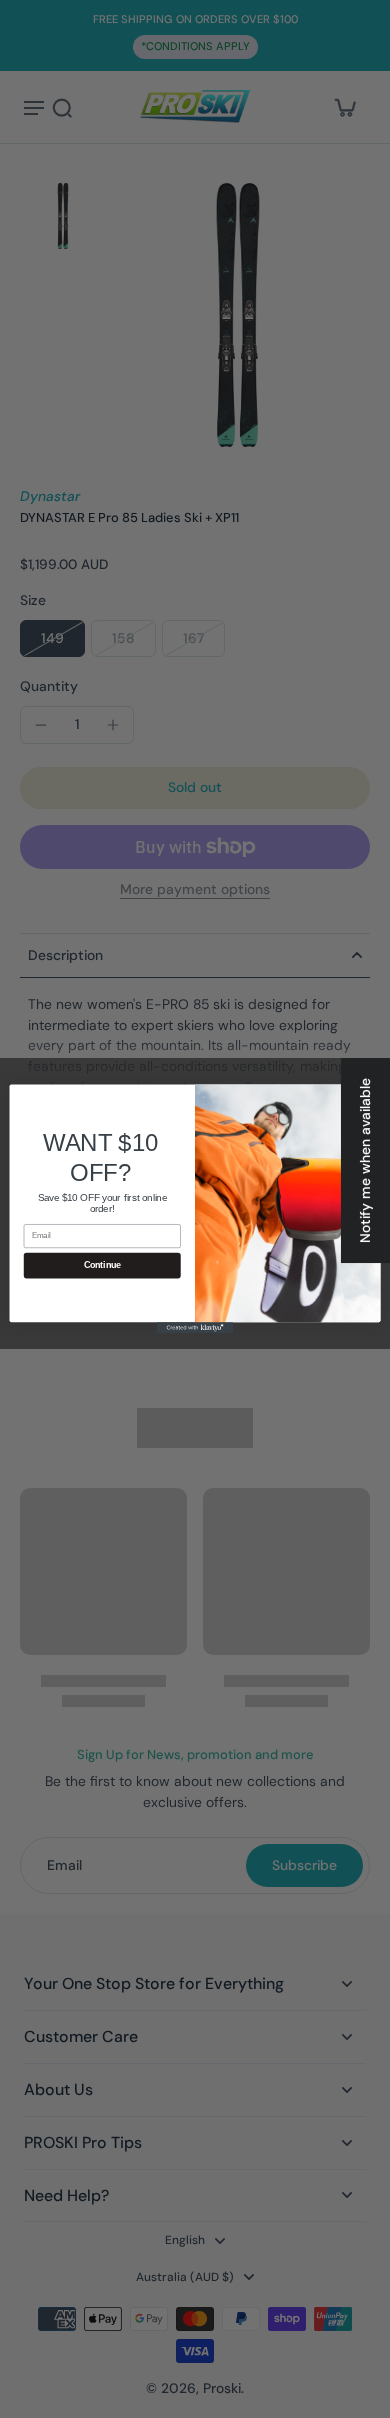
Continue (102, 1266)
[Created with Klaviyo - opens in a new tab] (195, 1327)
